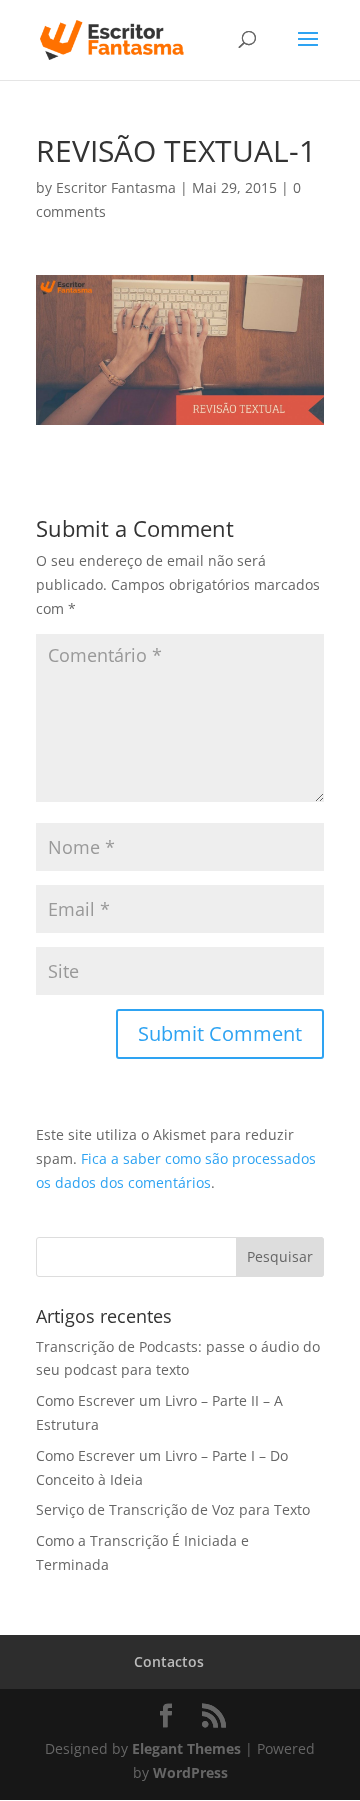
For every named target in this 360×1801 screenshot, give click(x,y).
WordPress (190, 1772)
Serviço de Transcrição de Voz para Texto (173, 1509)
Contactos (169, 1661)
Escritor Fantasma (116, 187)
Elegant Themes (186, 1748)
